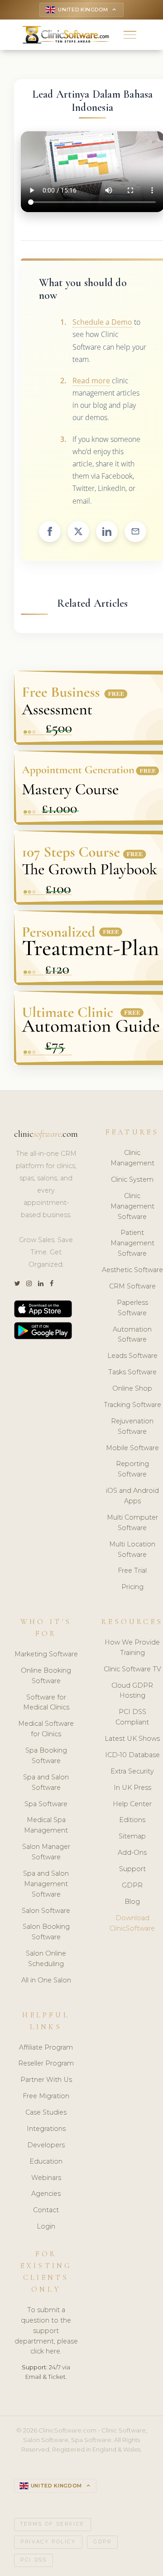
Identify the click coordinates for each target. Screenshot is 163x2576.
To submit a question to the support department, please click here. (46, 2331)
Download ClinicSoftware (132, 1923)
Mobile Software (132, 1448)
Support (132, 1869)
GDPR (132, 1885)
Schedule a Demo (102, 322)
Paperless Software (132, 1308)
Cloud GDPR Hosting (132, 1691)
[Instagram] (29, 1284)
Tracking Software (132, 1405)
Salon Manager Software (46, 1852)
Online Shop (132, 1388)
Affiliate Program (46, 2047)
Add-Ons (132, 1853)
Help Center (132, 1804)
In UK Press (132, 1788)
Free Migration (46, 2096)
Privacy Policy (48, 2542)
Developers (46, 2145)
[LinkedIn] (41, 1284)
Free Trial (132, 1570)
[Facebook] (52, 1284)
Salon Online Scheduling (46, 1959)
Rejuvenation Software (132, 1426)
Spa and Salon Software (46, 1782)
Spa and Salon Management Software (46, 1884)
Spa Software (46, 1804)
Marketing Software (46, 1654)
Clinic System (132, 1179)
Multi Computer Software (132, 1523)
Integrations (46, 2129)
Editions (132, 1820)
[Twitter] (17, 1284)
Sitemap (132, 1836)
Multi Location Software (132, 1549)
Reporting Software (132, 1469)
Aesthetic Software (132, 1270)
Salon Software (46, 1911)
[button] (130, 35)
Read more (91, 381)
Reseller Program (46, 2063)
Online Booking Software (46, 1676)
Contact (46, 2210)
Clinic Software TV (132, 1669)
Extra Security (132, 1771)
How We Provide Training (132, 1647)
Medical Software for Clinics (46, 1729)
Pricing (132, 1587)
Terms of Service (53, 2524)
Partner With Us (46, 2080)
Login (46, 2226)
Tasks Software (132, 1372)
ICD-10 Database (132, 1755)
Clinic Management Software (132, 1206)
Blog (132, 1902)
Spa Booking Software (46, 1756)
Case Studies (46, 2112)
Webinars (46, 2178)
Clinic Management (132, 1158)
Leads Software (132, 1356)
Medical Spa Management (46, 1825)
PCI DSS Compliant (132, 1717)
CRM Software (132, 1286)
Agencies (46, 2194)
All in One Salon (46, 1980)
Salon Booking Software (46, 1932)
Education (46, 2161)
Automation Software (132, 1335)
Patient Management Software (132, 1243)
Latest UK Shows (132, 1739)
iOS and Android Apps (132, 1496)
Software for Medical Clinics (46, 1702)
